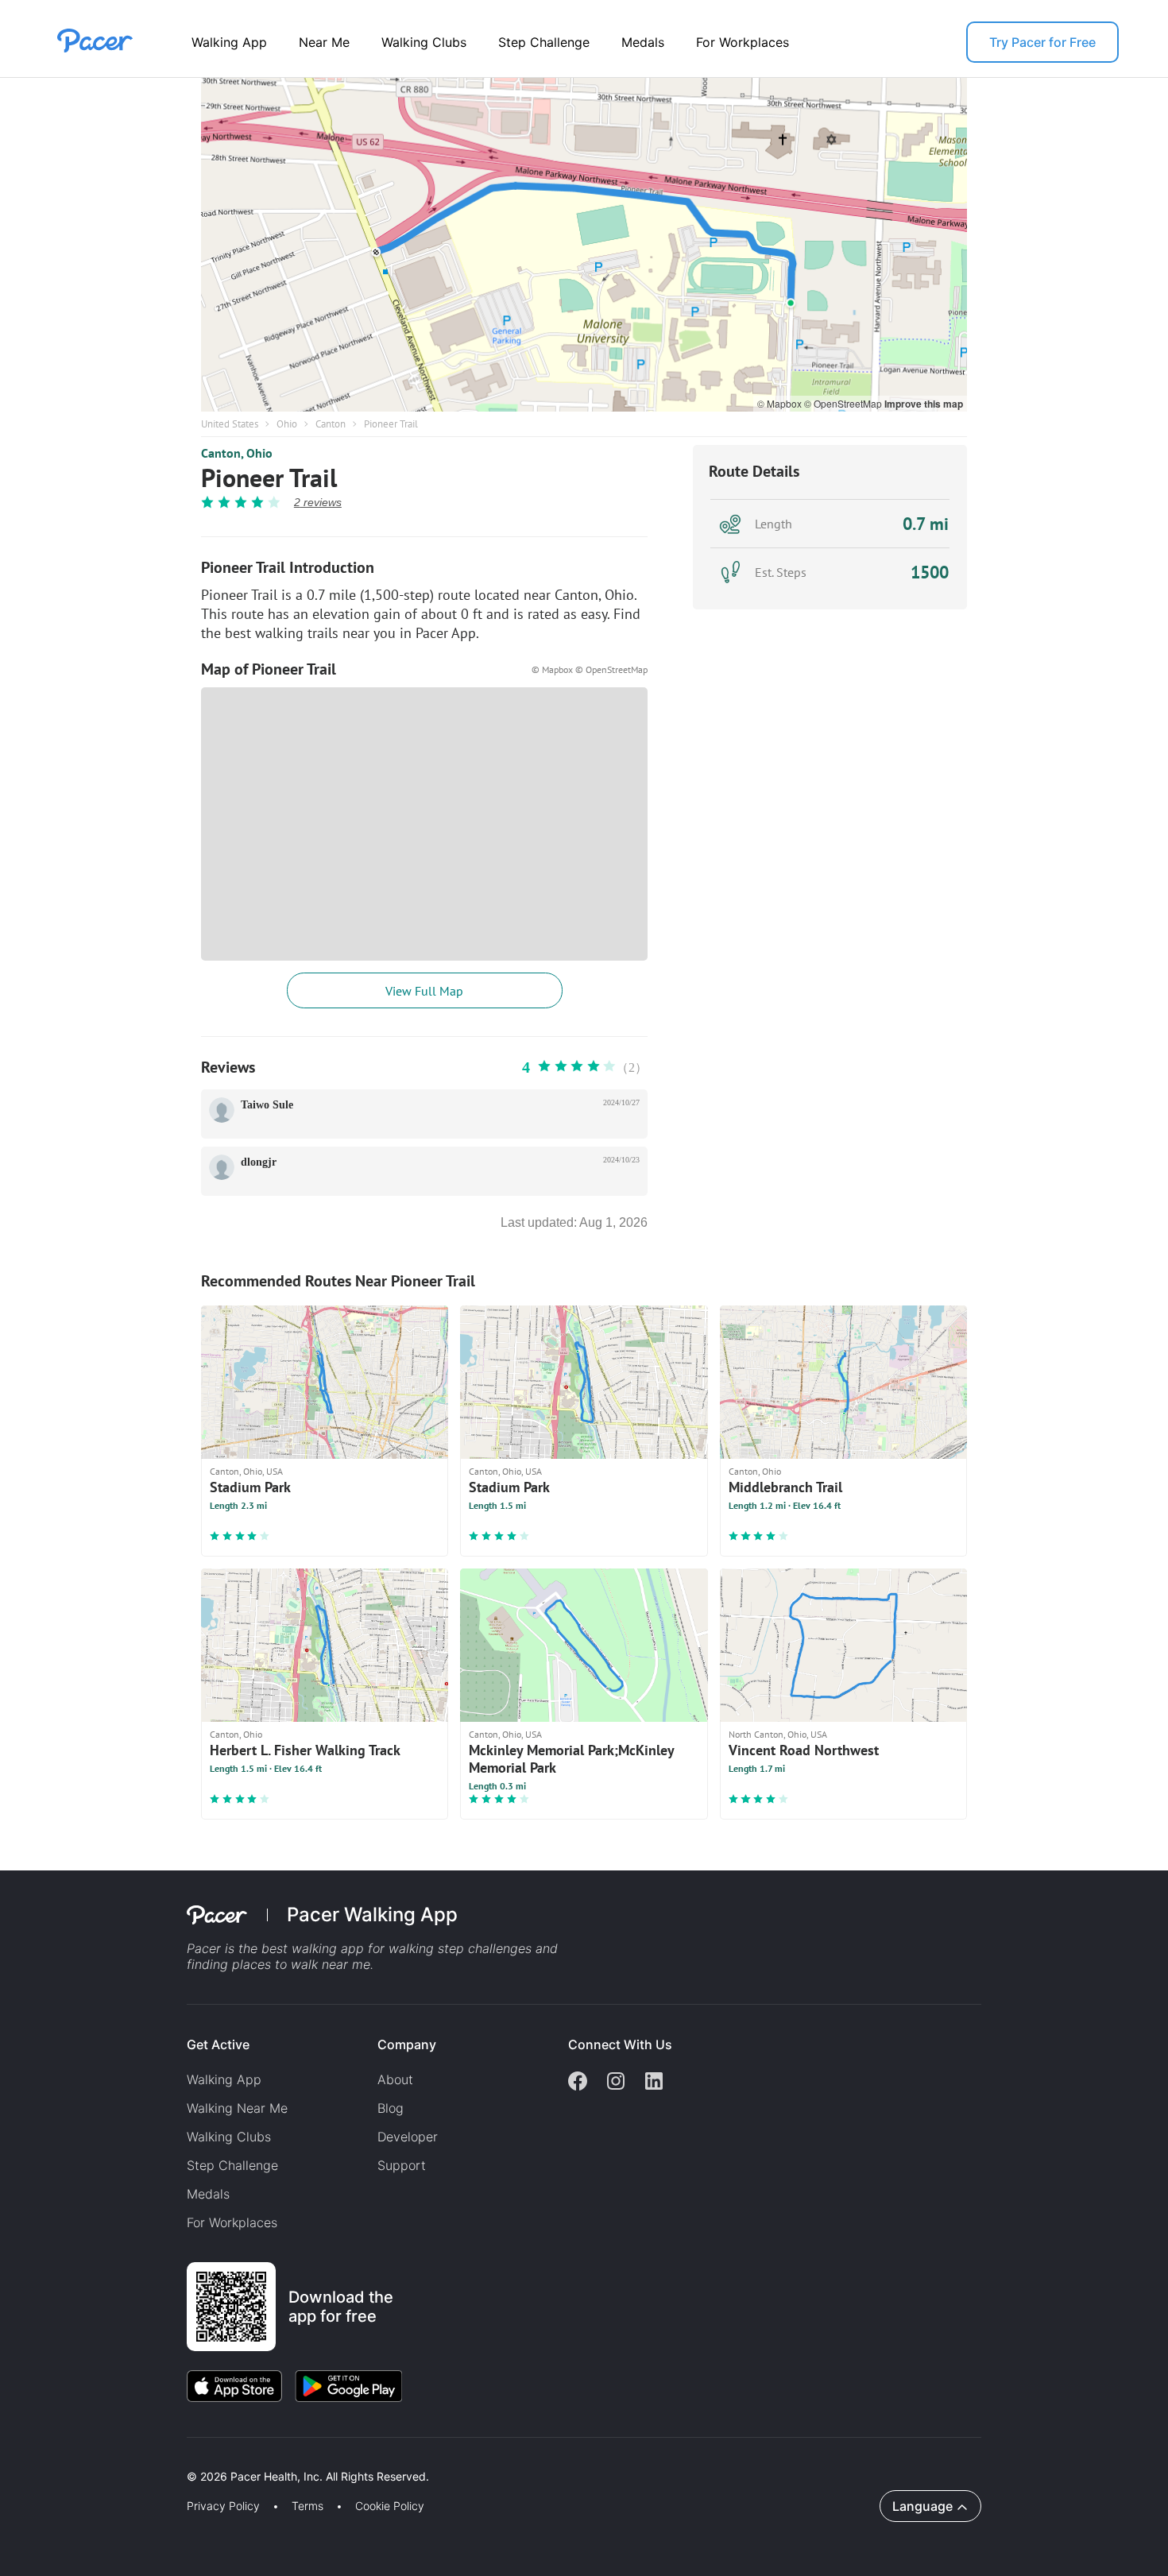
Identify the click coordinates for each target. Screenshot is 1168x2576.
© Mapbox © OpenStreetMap (590, 669)
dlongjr (259, 1162)
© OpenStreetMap (844, 403)
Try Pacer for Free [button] (1042, 42)
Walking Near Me (237, 2108)
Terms (307, 2506)
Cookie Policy (390, 2506)
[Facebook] (578, 2083)
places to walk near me (301, 1964)
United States (230, 424)
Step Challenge (544, 42)
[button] (277, 2458)
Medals (643, 42)
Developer (408, 2137)
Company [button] (407, 2044)
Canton (331, 424)
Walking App (229, 42)
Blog (391, 2108)
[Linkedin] (654, 2083)
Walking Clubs (424, 42)
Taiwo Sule (267, 1105)
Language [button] (922, 2506)
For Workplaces (743, 42)
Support (402, 2165)
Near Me (324, 42)
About (395, 2079)
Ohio (287, 424)
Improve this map (924, 404)
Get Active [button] (218, 2044)
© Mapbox (781, 403)
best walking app (315, 1948)
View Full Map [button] (424, 991)
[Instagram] (616, 2083)
